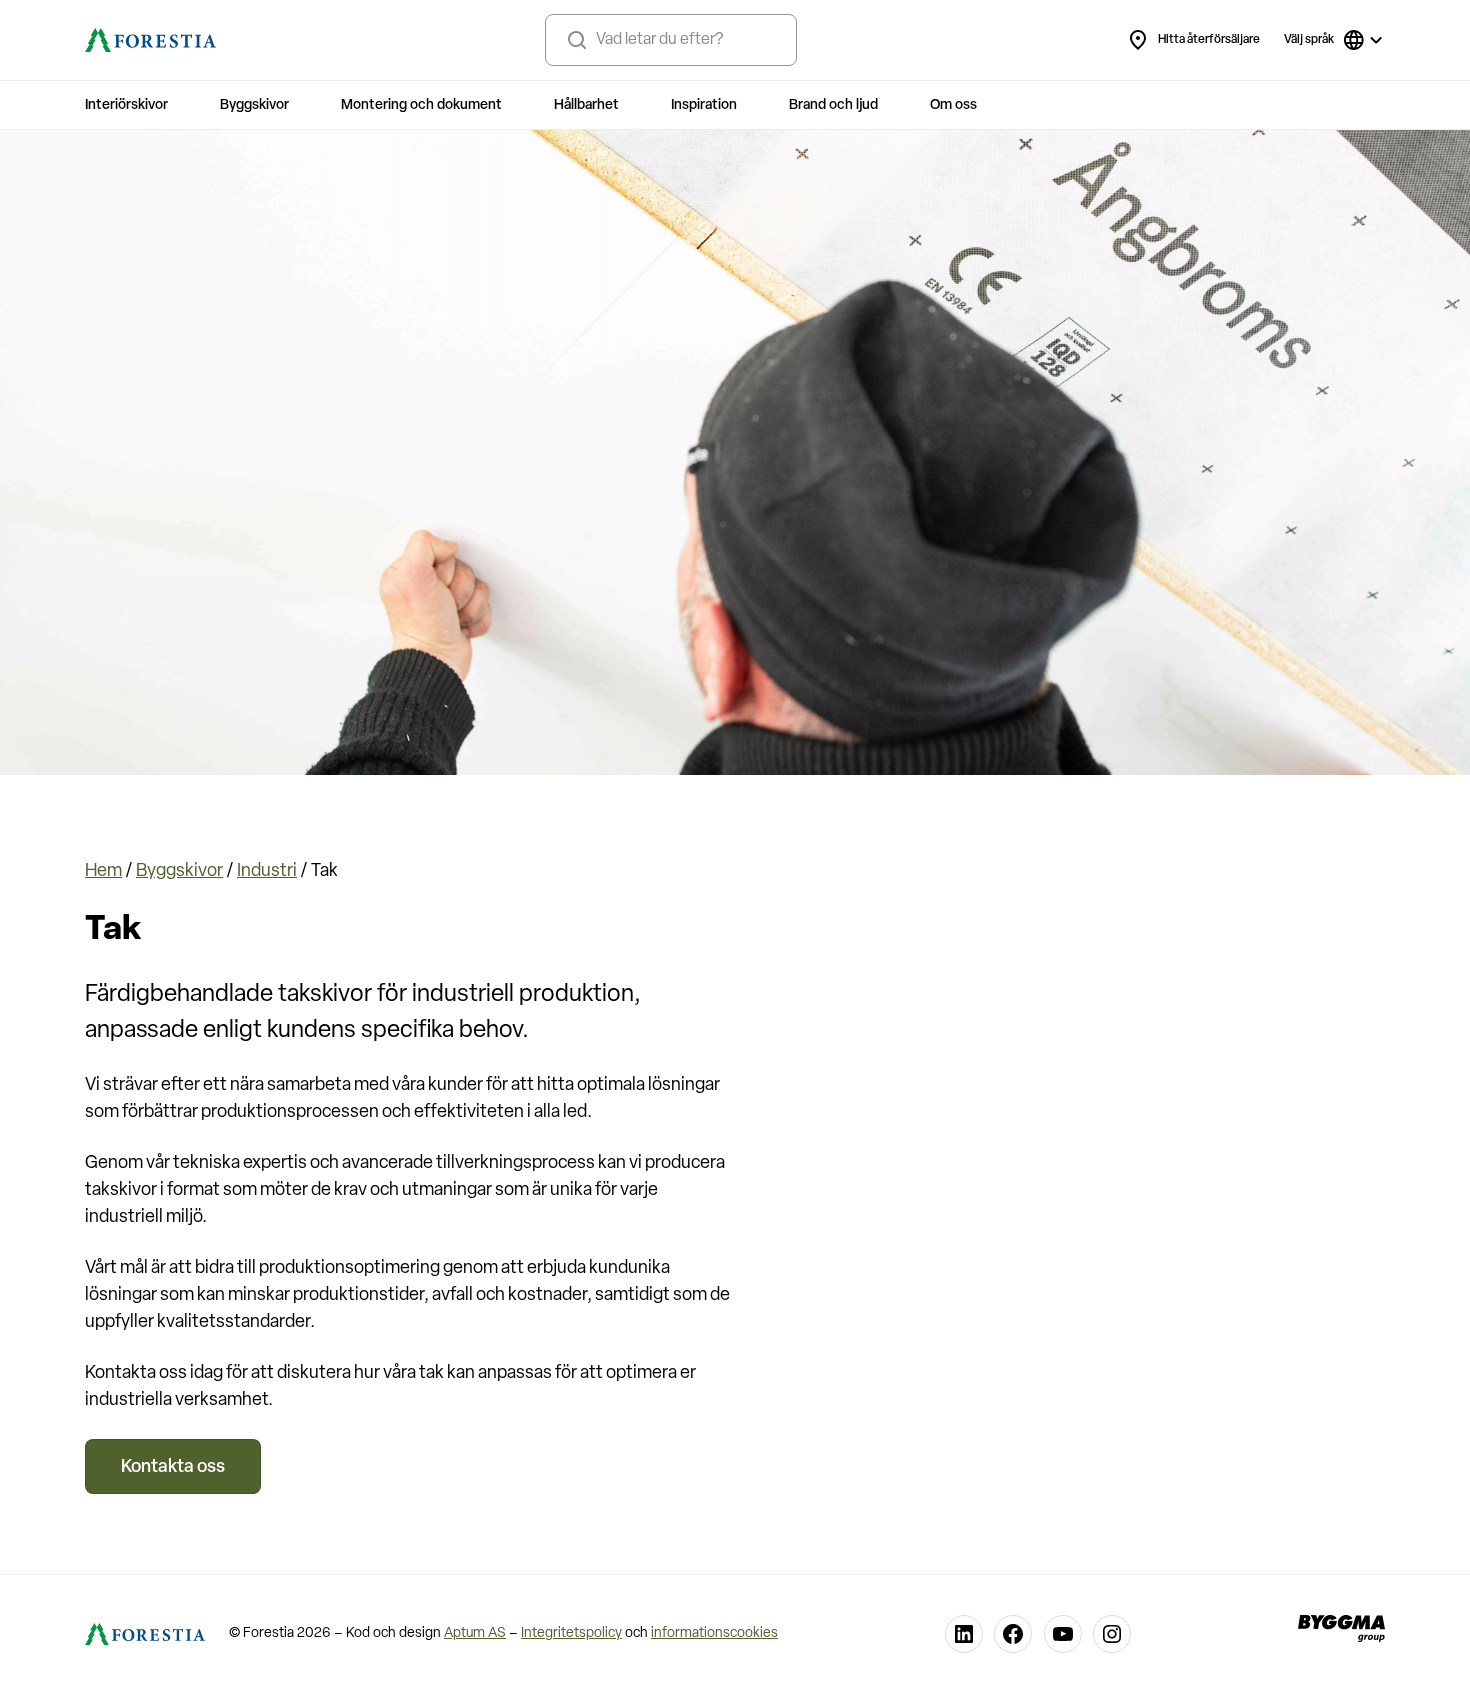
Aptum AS (475, 1633)
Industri (267, 872)
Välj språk (1309, 40)
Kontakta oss (173, 1468)
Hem (103, 872)
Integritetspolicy (571, 1633)
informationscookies (714, 1633)
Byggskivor (179, 872)
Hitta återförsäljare (1209, 40)
